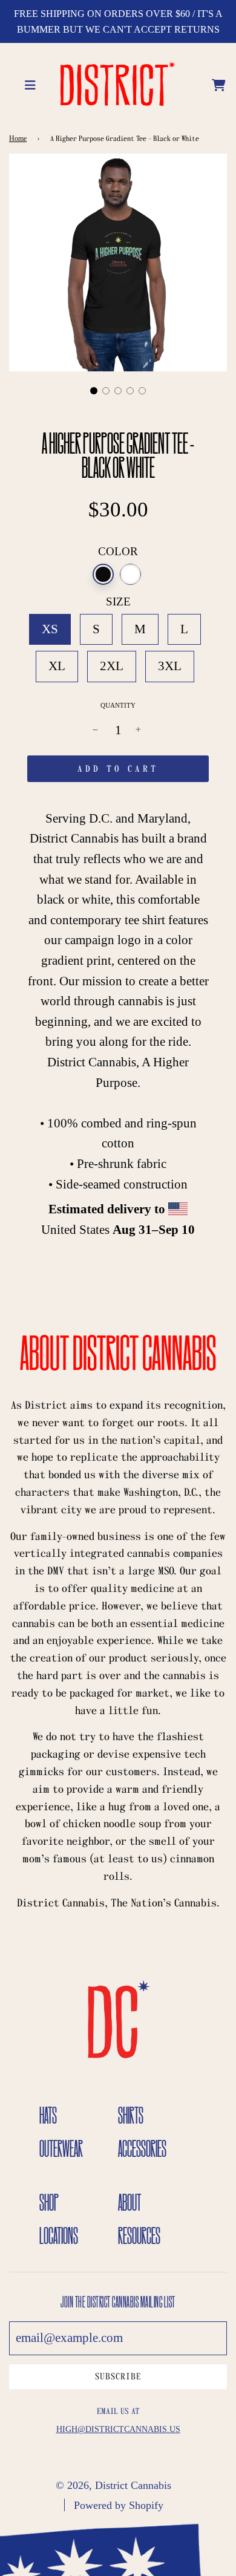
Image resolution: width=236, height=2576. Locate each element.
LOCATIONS (59, 2235)
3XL (170, 666)
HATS (48, 2115)
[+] (140, 731)
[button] (94, 391)
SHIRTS (131, 2115)
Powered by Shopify (119, 2505)
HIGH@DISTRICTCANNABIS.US (118, 2429)
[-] (97, 731)
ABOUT (129, 2202)
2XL (112, 666)
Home (18, 139)
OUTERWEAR (61, 2148)
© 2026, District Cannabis (113, 2485)
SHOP (49, 2202)
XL (57, 666)
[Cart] (219, 83)
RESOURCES (139, 2235)
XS (50, 629)
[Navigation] (32, 83)
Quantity (118, 705)
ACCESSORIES (142, 2148)
